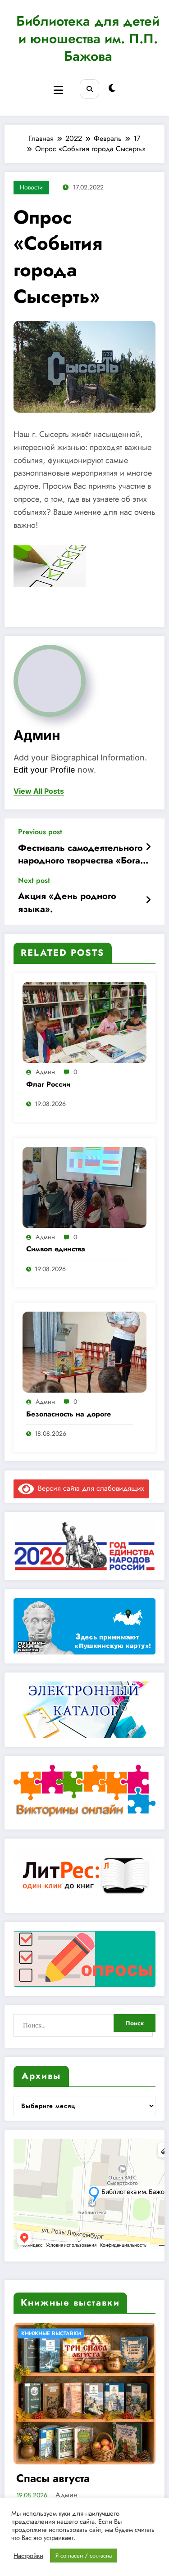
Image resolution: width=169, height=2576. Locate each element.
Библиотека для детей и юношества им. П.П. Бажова (88, 38)
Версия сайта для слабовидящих (89, 1488)
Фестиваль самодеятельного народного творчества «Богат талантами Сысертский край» (82, 855)
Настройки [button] (28, 2556)
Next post (34, 880)
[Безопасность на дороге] (84, 1351)
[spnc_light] (112, 88)
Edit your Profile (44, 770)
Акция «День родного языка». (67, 903)
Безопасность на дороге (69, 1414)
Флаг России (48, 1084)
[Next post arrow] (148, 900)
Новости (31, 187)
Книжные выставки (51, 2333)
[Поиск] (89, 89)
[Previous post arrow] (148, 847)
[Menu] (58, 90)
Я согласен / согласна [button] (84, 2556)
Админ (37, 735)
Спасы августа (53, 2478)
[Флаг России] (84, 1022)
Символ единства (56, 1249)
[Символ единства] (84, 1186)
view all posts (39, 791)
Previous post (40, 832)
